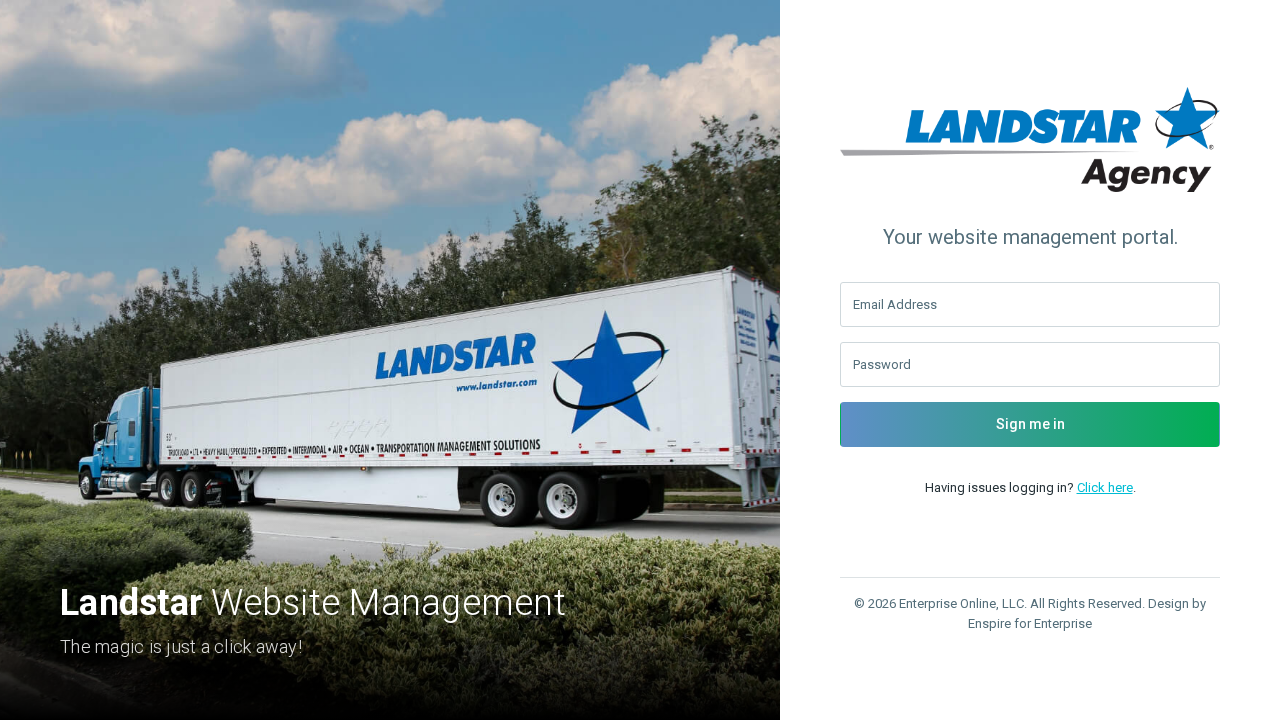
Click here (1105, 487)
